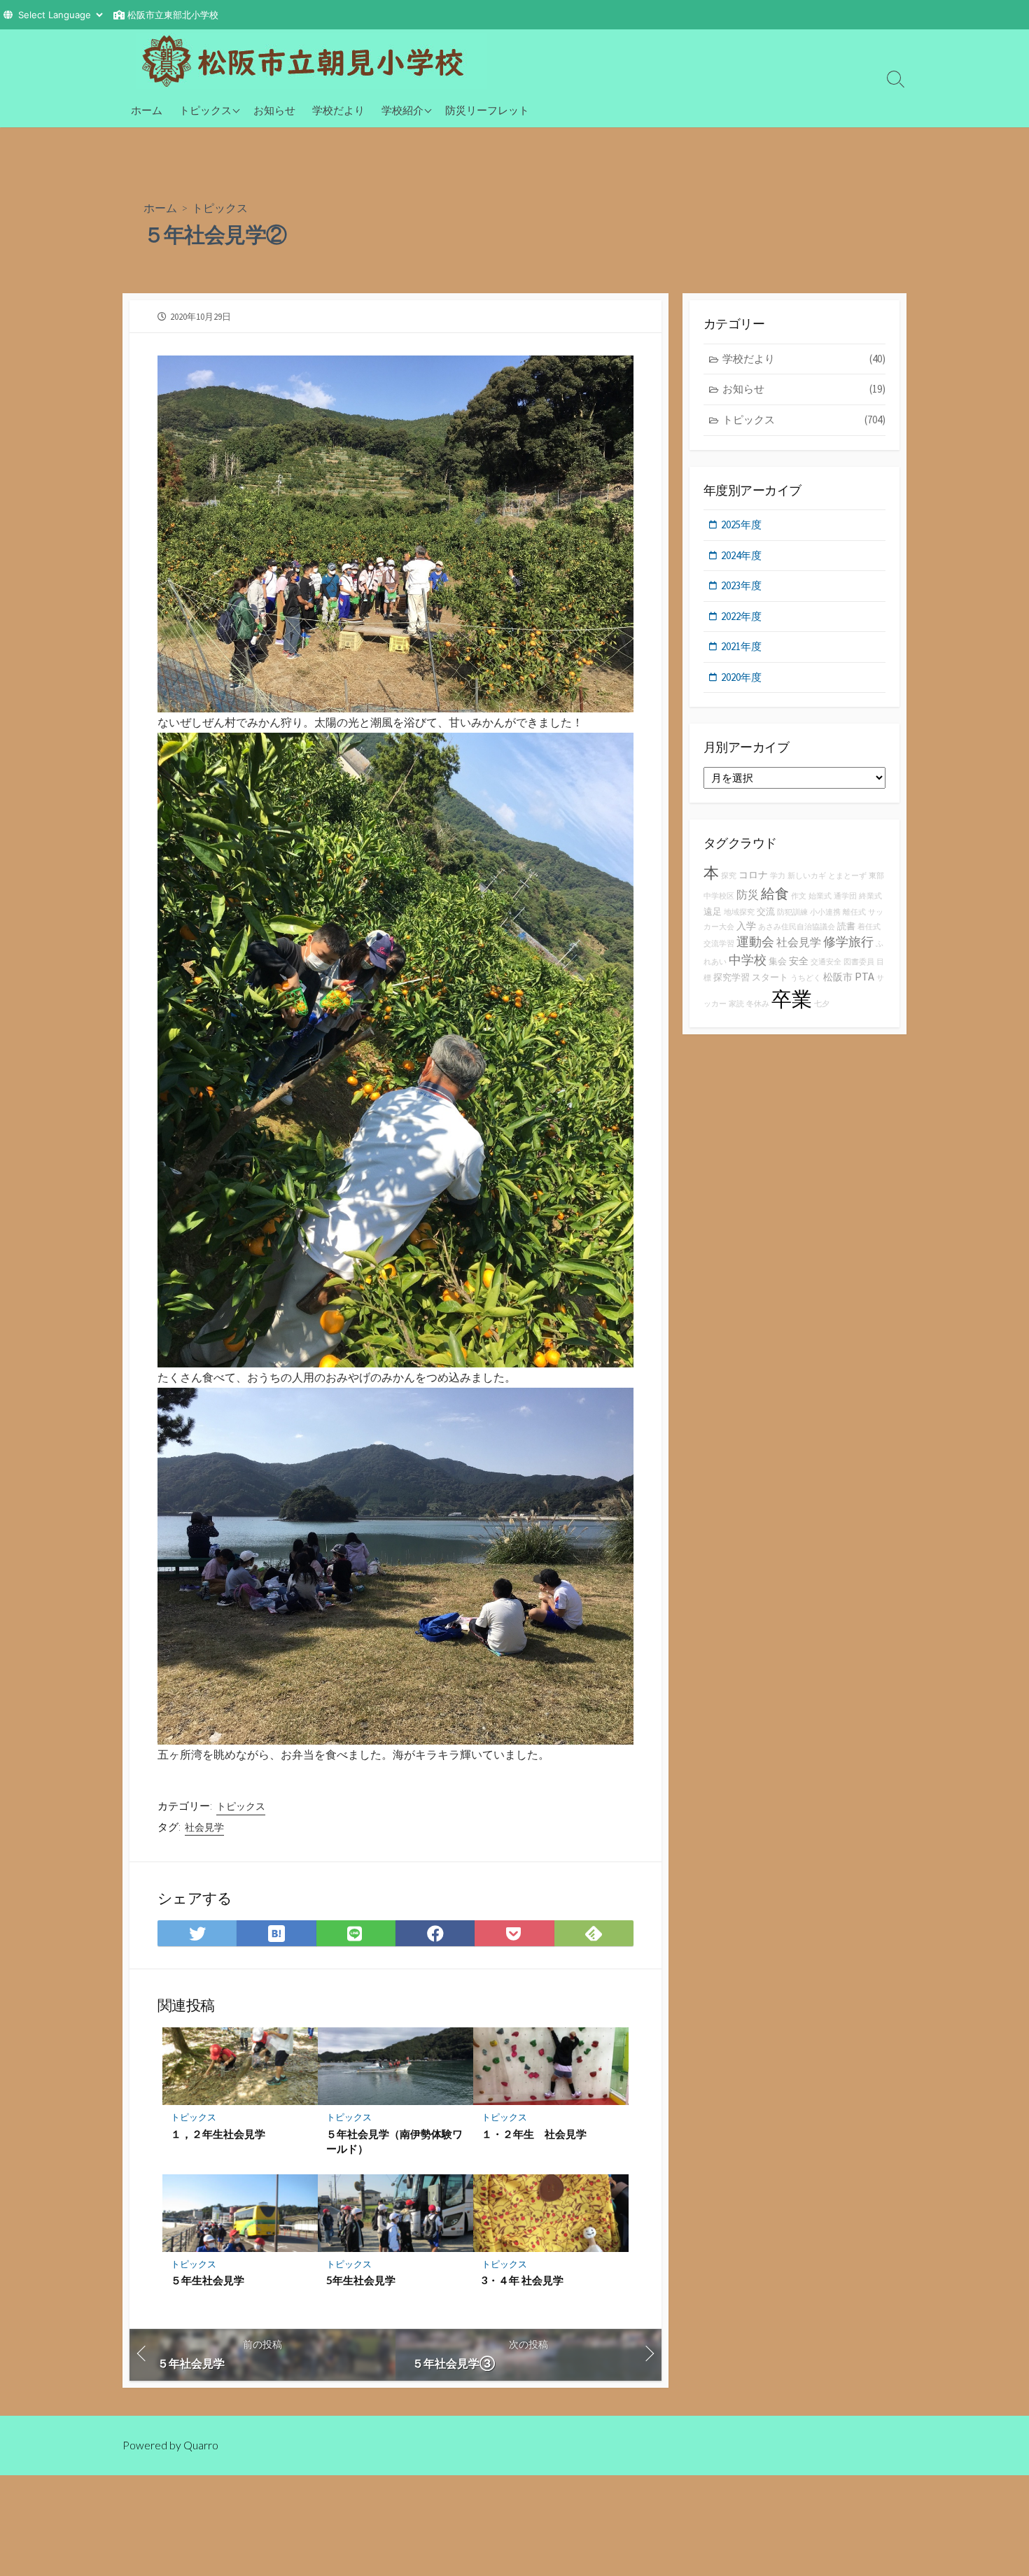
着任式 (869, 927)
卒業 (792, 999)
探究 (729, 876)
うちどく (806, 978)
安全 (799, 961)
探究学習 (731, 977)
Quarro (201, 2445)
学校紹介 (402, 110)
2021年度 (741, 646)
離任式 (854, 912)
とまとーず (847, 876)
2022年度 (741, 616)
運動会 (755, 942)
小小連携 (825, 912)
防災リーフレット (487, 110)
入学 (746, 926)
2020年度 (741, 677)
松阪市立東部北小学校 (173, 15)
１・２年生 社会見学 (534, 2134)
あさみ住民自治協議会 (797, 927)
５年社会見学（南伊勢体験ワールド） (394, 2141)
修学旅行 (848, 942)
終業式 (870, 896)
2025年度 (741, 525)
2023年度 (741, 585)
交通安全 (826, 962)
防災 (748, 894)
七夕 (822, 1004)
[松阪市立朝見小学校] (311, 61)
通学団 (845, 896)
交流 (766, 912)
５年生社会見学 (208, 2280)
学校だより (338, 110)
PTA (864, 976)
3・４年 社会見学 (523, 2280)
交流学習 (719, 944)
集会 (778, 961)
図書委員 (859, 962)
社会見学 (204, 1827)
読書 (846, 926)
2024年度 (741, 555)
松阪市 (838, 977)
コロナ (753, 875)
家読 (736, 1004)
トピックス (205, 110)
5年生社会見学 (361, 2280)
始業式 (820, 896)
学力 (778, 876)
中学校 (748, 960)
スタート (770, 977)
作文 (799, 896)
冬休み (758, 1004)
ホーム (147, 110)
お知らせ (274, 110)
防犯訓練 (792, 912)
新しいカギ (807, 876)
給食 (775, 893)
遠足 (713, 912)
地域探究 (739, 912)
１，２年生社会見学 (218, 2134)
